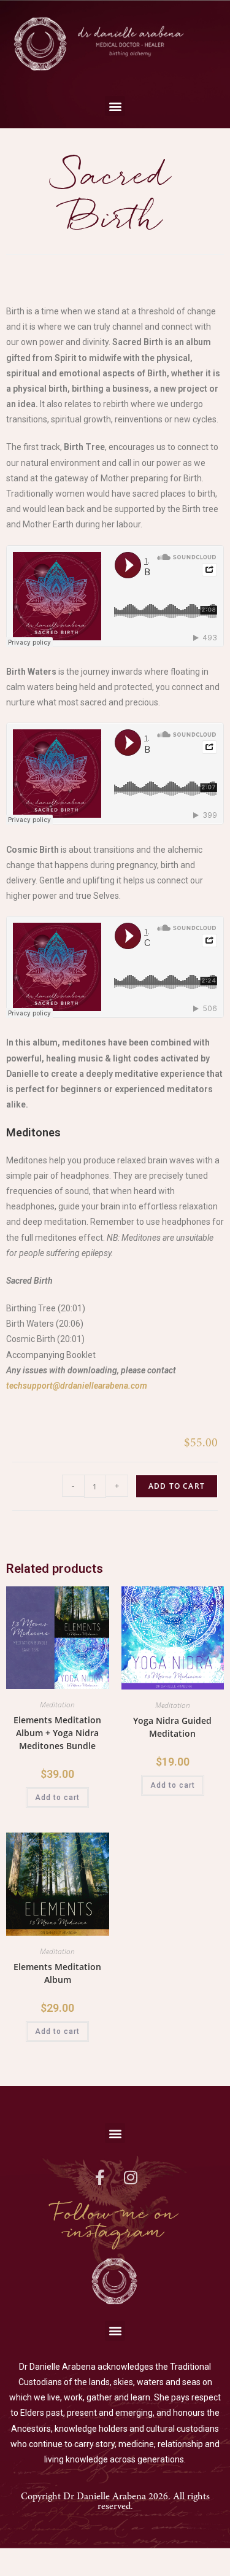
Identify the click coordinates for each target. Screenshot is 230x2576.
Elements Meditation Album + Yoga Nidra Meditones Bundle (57, 1733)
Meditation (57, 1705)
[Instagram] (131, 2177)
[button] (115, 106)
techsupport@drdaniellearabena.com (77, 1386)
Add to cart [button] (57, 1798)
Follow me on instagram (115, 2223)
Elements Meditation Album (57, 1973)
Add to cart (177, 1486)
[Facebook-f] (100, 2177)
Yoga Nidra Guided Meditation (172, 1727)
